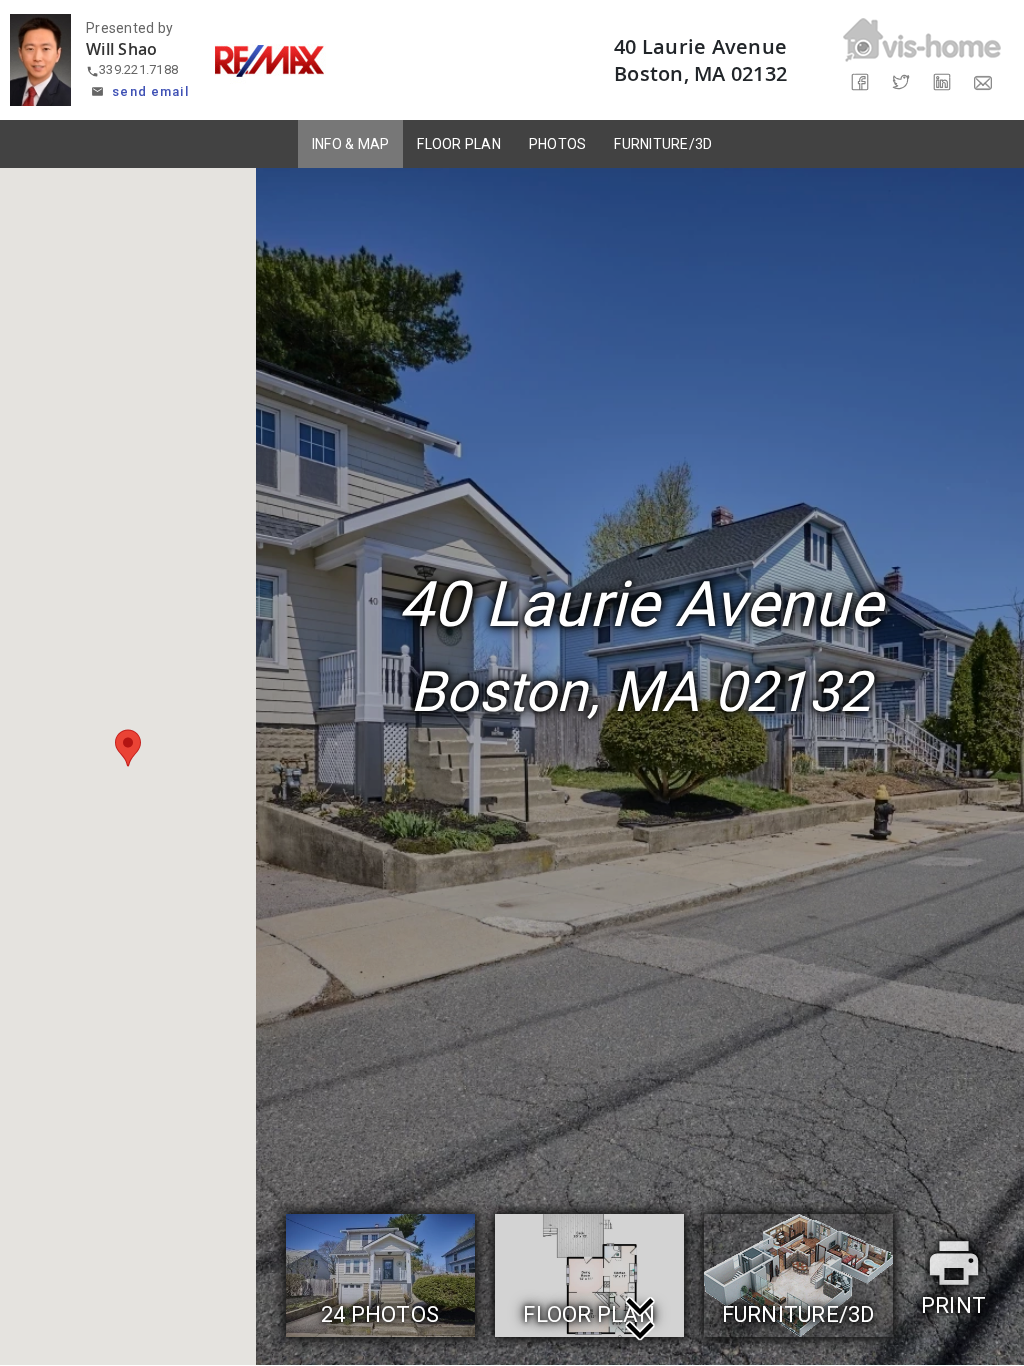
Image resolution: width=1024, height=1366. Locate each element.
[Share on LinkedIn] (942, 82)
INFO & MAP (351, 144)
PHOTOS (558, 144)
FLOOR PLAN (459, 144)
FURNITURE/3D (663, 144)
